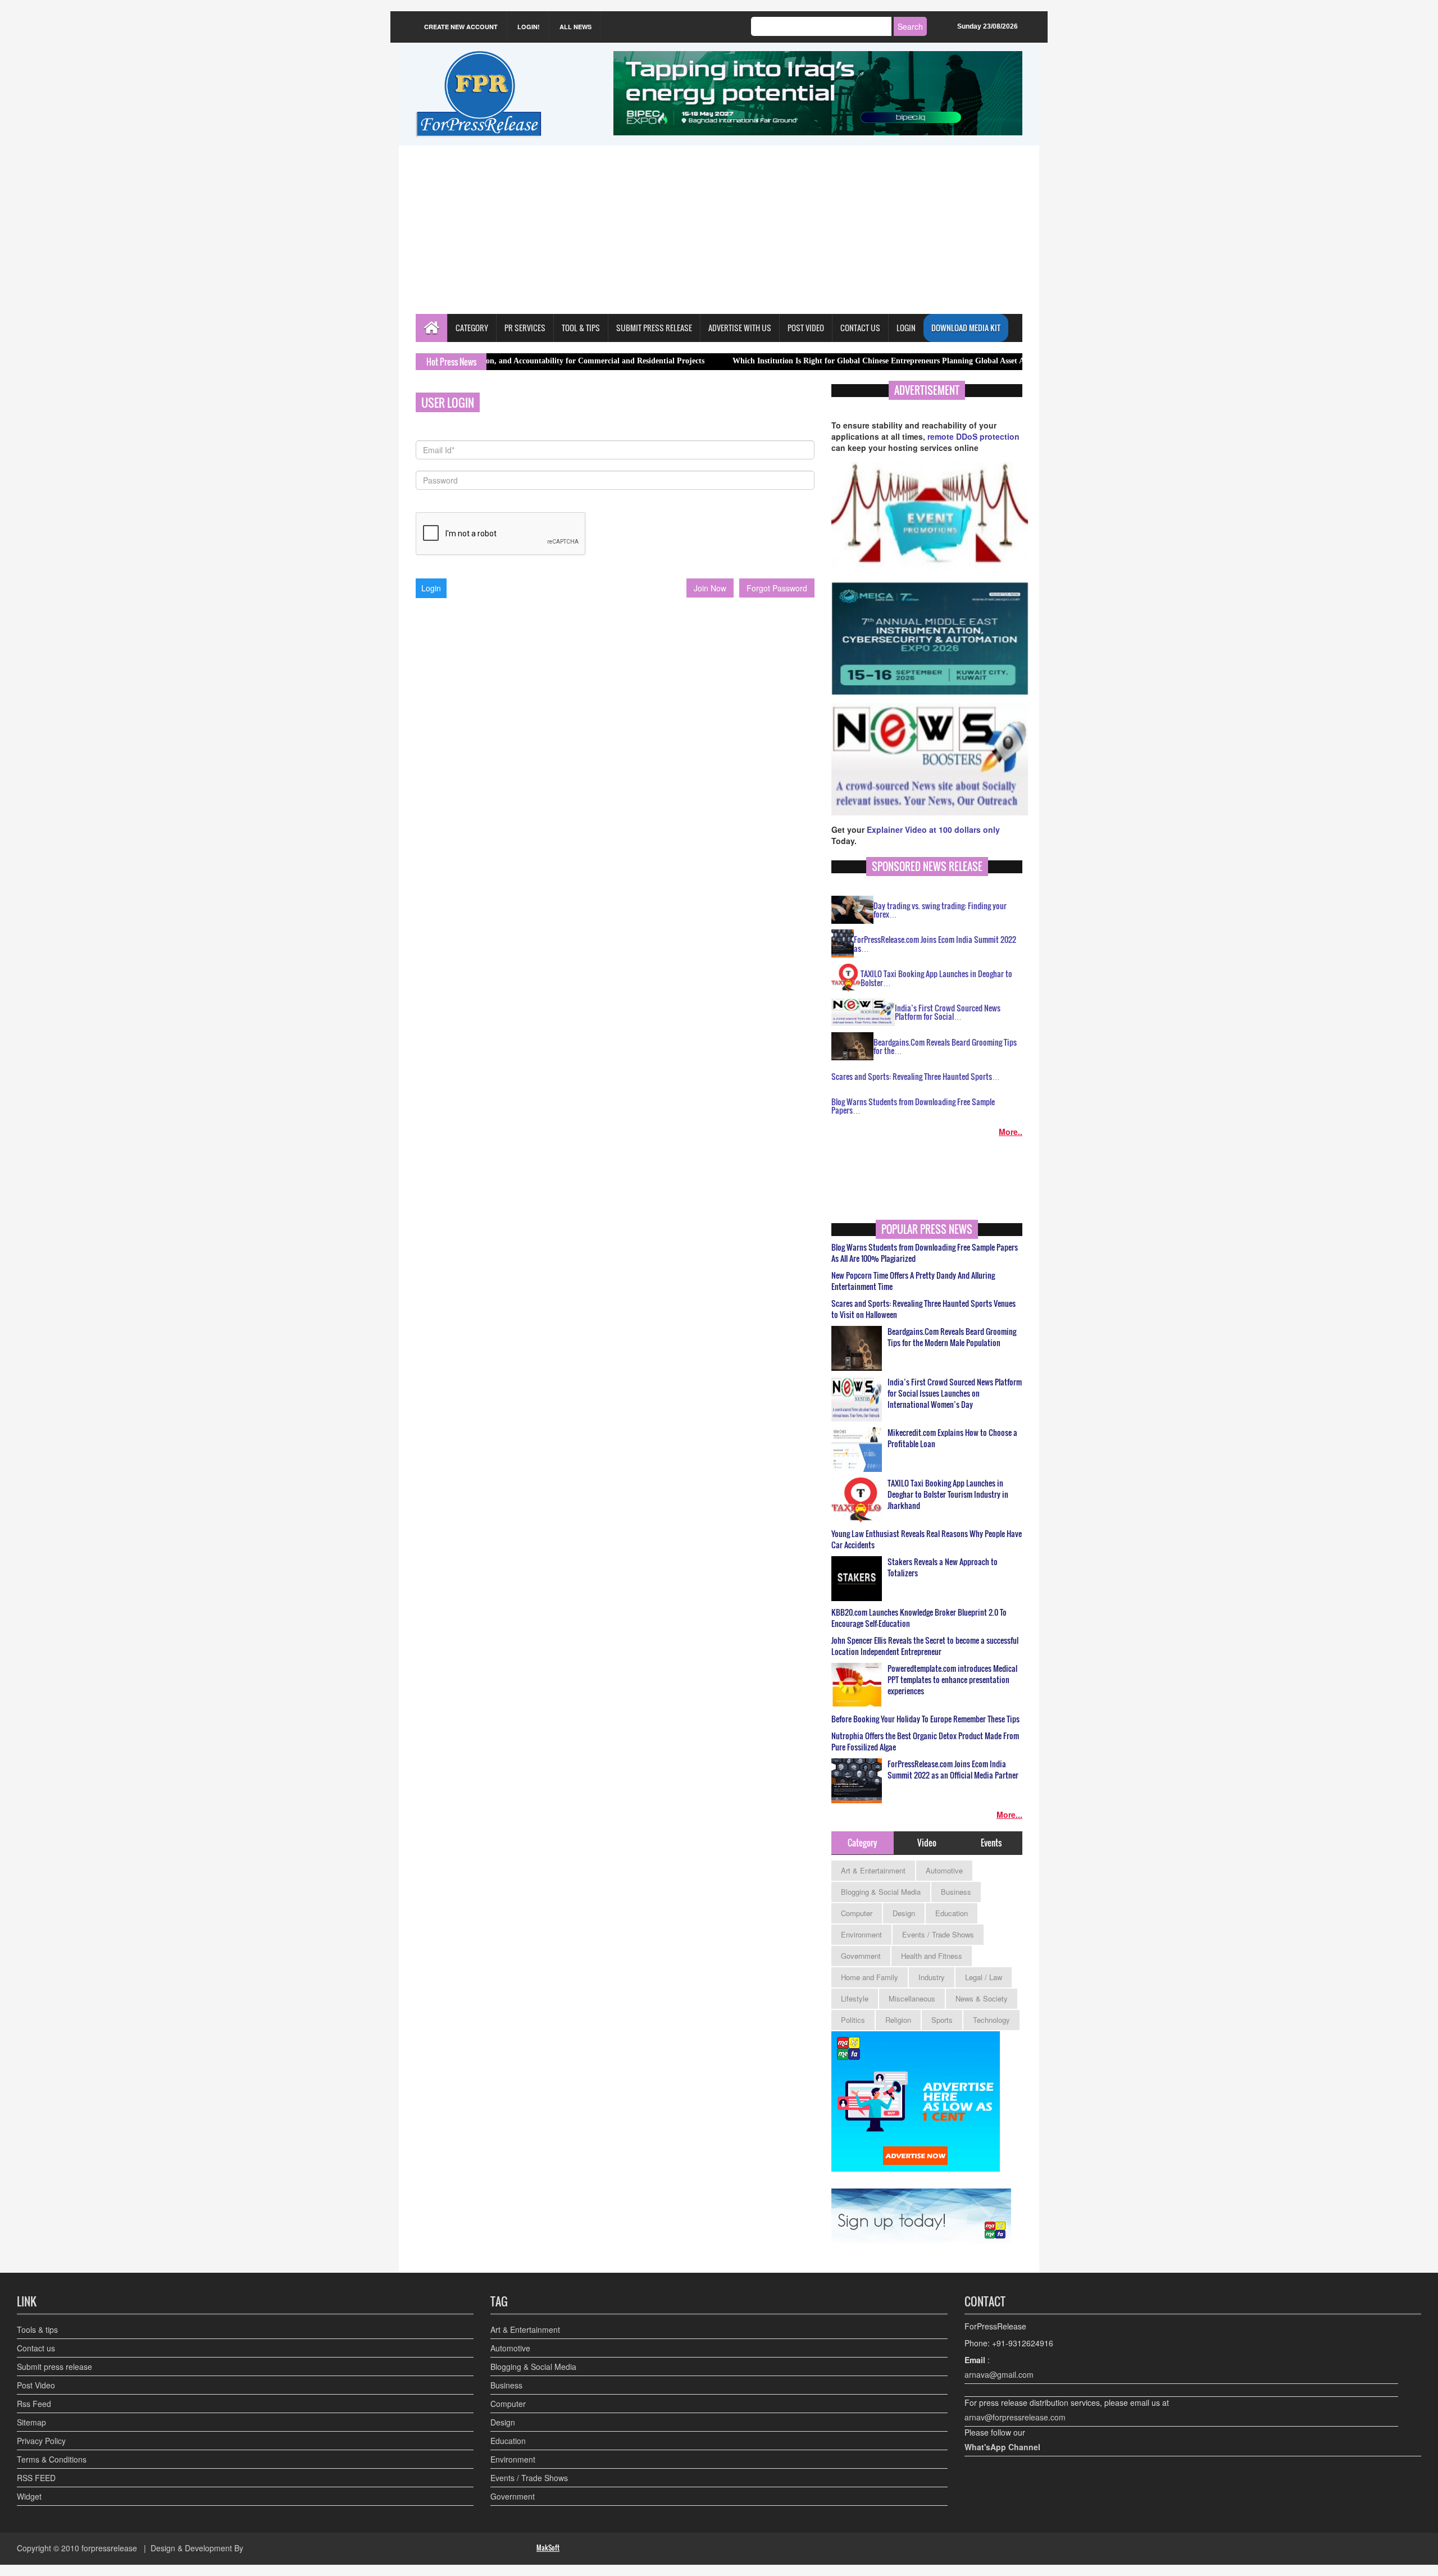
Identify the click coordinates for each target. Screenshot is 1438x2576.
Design (904, 1913)
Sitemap (31, 2422)
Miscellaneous (912, 1998)
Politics (853, 2020)
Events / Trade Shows (938, 1934)
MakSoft (548, 2548)
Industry (932, 1977)
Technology (991, 2020)
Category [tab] (862, 1843)
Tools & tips (37, 2329)
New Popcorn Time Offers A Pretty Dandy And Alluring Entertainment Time (913, 1281)
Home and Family (870, 1977)
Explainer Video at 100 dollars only (933, 829)
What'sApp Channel (1002, 2447)
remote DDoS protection (973, 436)
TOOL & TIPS (581, 328)
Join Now (710, 588)
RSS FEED (36, 2478)
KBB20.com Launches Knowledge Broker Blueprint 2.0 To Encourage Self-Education (919, 1618)
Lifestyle (855, 1998)
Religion (898, 2020)
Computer (857, 1913)
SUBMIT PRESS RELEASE (654, 328)
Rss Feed (34, 2404)
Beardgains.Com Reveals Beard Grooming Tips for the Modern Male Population (952, 1337)
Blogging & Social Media (881, 1892)
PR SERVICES (525, 328)
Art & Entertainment (873, 1870)
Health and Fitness (932, 1956)
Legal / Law (984, 1977)
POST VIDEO (806, 328)
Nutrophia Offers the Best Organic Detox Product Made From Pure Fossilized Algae (925, 1741)
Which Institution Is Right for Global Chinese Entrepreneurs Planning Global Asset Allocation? (808, 361)
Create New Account (461, 27)
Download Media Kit (966, 328)
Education (952, 1913)
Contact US (860, 328)
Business (956, 1892)
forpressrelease (109, 2548)
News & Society (982, 1998)
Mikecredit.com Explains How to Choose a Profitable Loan (952, 1438)
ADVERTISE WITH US (740, 328)
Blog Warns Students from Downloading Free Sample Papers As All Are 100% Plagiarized (925, 1253)
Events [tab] (991, 1843)
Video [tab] (927, 1843)
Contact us (36, 2348)
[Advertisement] (719, 230)
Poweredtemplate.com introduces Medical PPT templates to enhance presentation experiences (952, 1680)
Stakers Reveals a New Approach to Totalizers (943, 1567)
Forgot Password (777, 588)
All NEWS (575, 27)
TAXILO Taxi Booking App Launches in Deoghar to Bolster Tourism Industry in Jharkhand (948, 1494)
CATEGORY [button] (472, 328)
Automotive (944, 1870)
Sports (942, 2020)
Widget (29, 2496)
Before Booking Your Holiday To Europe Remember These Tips (925, 1719)
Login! (529, 27)
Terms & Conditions (52, 2459)
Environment (861, 1934)
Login (906, 328)
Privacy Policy (41, 2441)
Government (861, 1956)
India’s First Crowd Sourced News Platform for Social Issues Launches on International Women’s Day (955, 1393)
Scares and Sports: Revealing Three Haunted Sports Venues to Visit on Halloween (923, 1309)
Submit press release (54, 2367)
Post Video (36, 2385)
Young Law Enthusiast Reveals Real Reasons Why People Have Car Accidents (927, 1539)
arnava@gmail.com (999, 2374)
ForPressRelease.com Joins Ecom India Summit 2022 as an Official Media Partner (953, 1770)
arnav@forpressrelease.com (1015, 2417)
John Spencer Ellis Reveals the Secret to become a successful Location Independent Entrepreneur (925, 1646)
